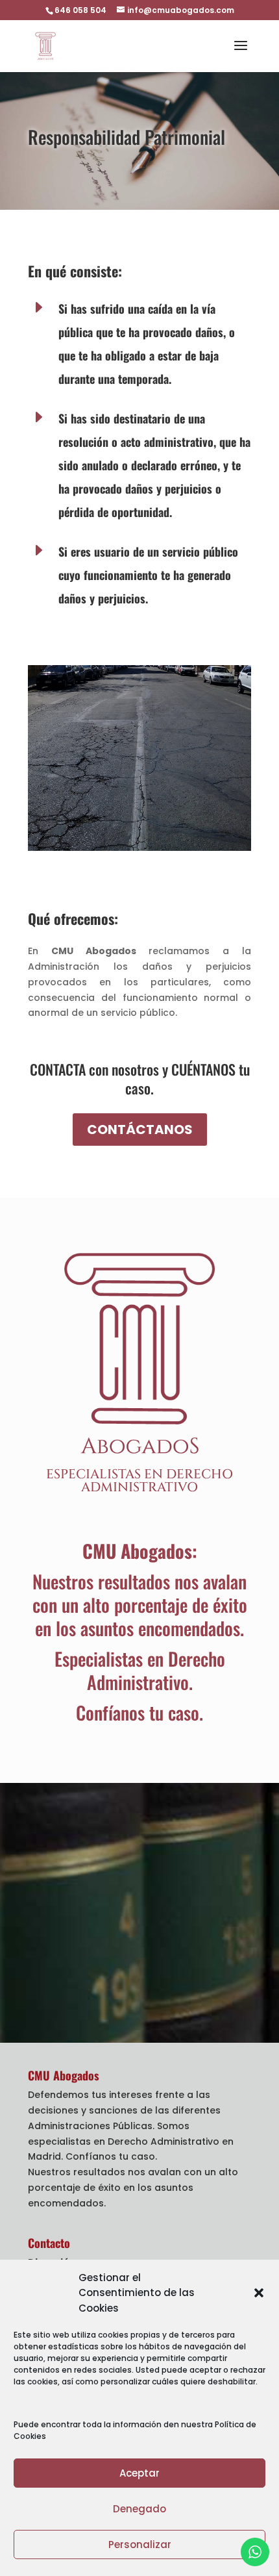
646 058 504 (80, 10)
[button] (259, 2293)
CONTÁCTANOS (140, 1130)
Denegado (139, 2509)
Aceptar (139, 2473)
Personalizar (140, 2544)
